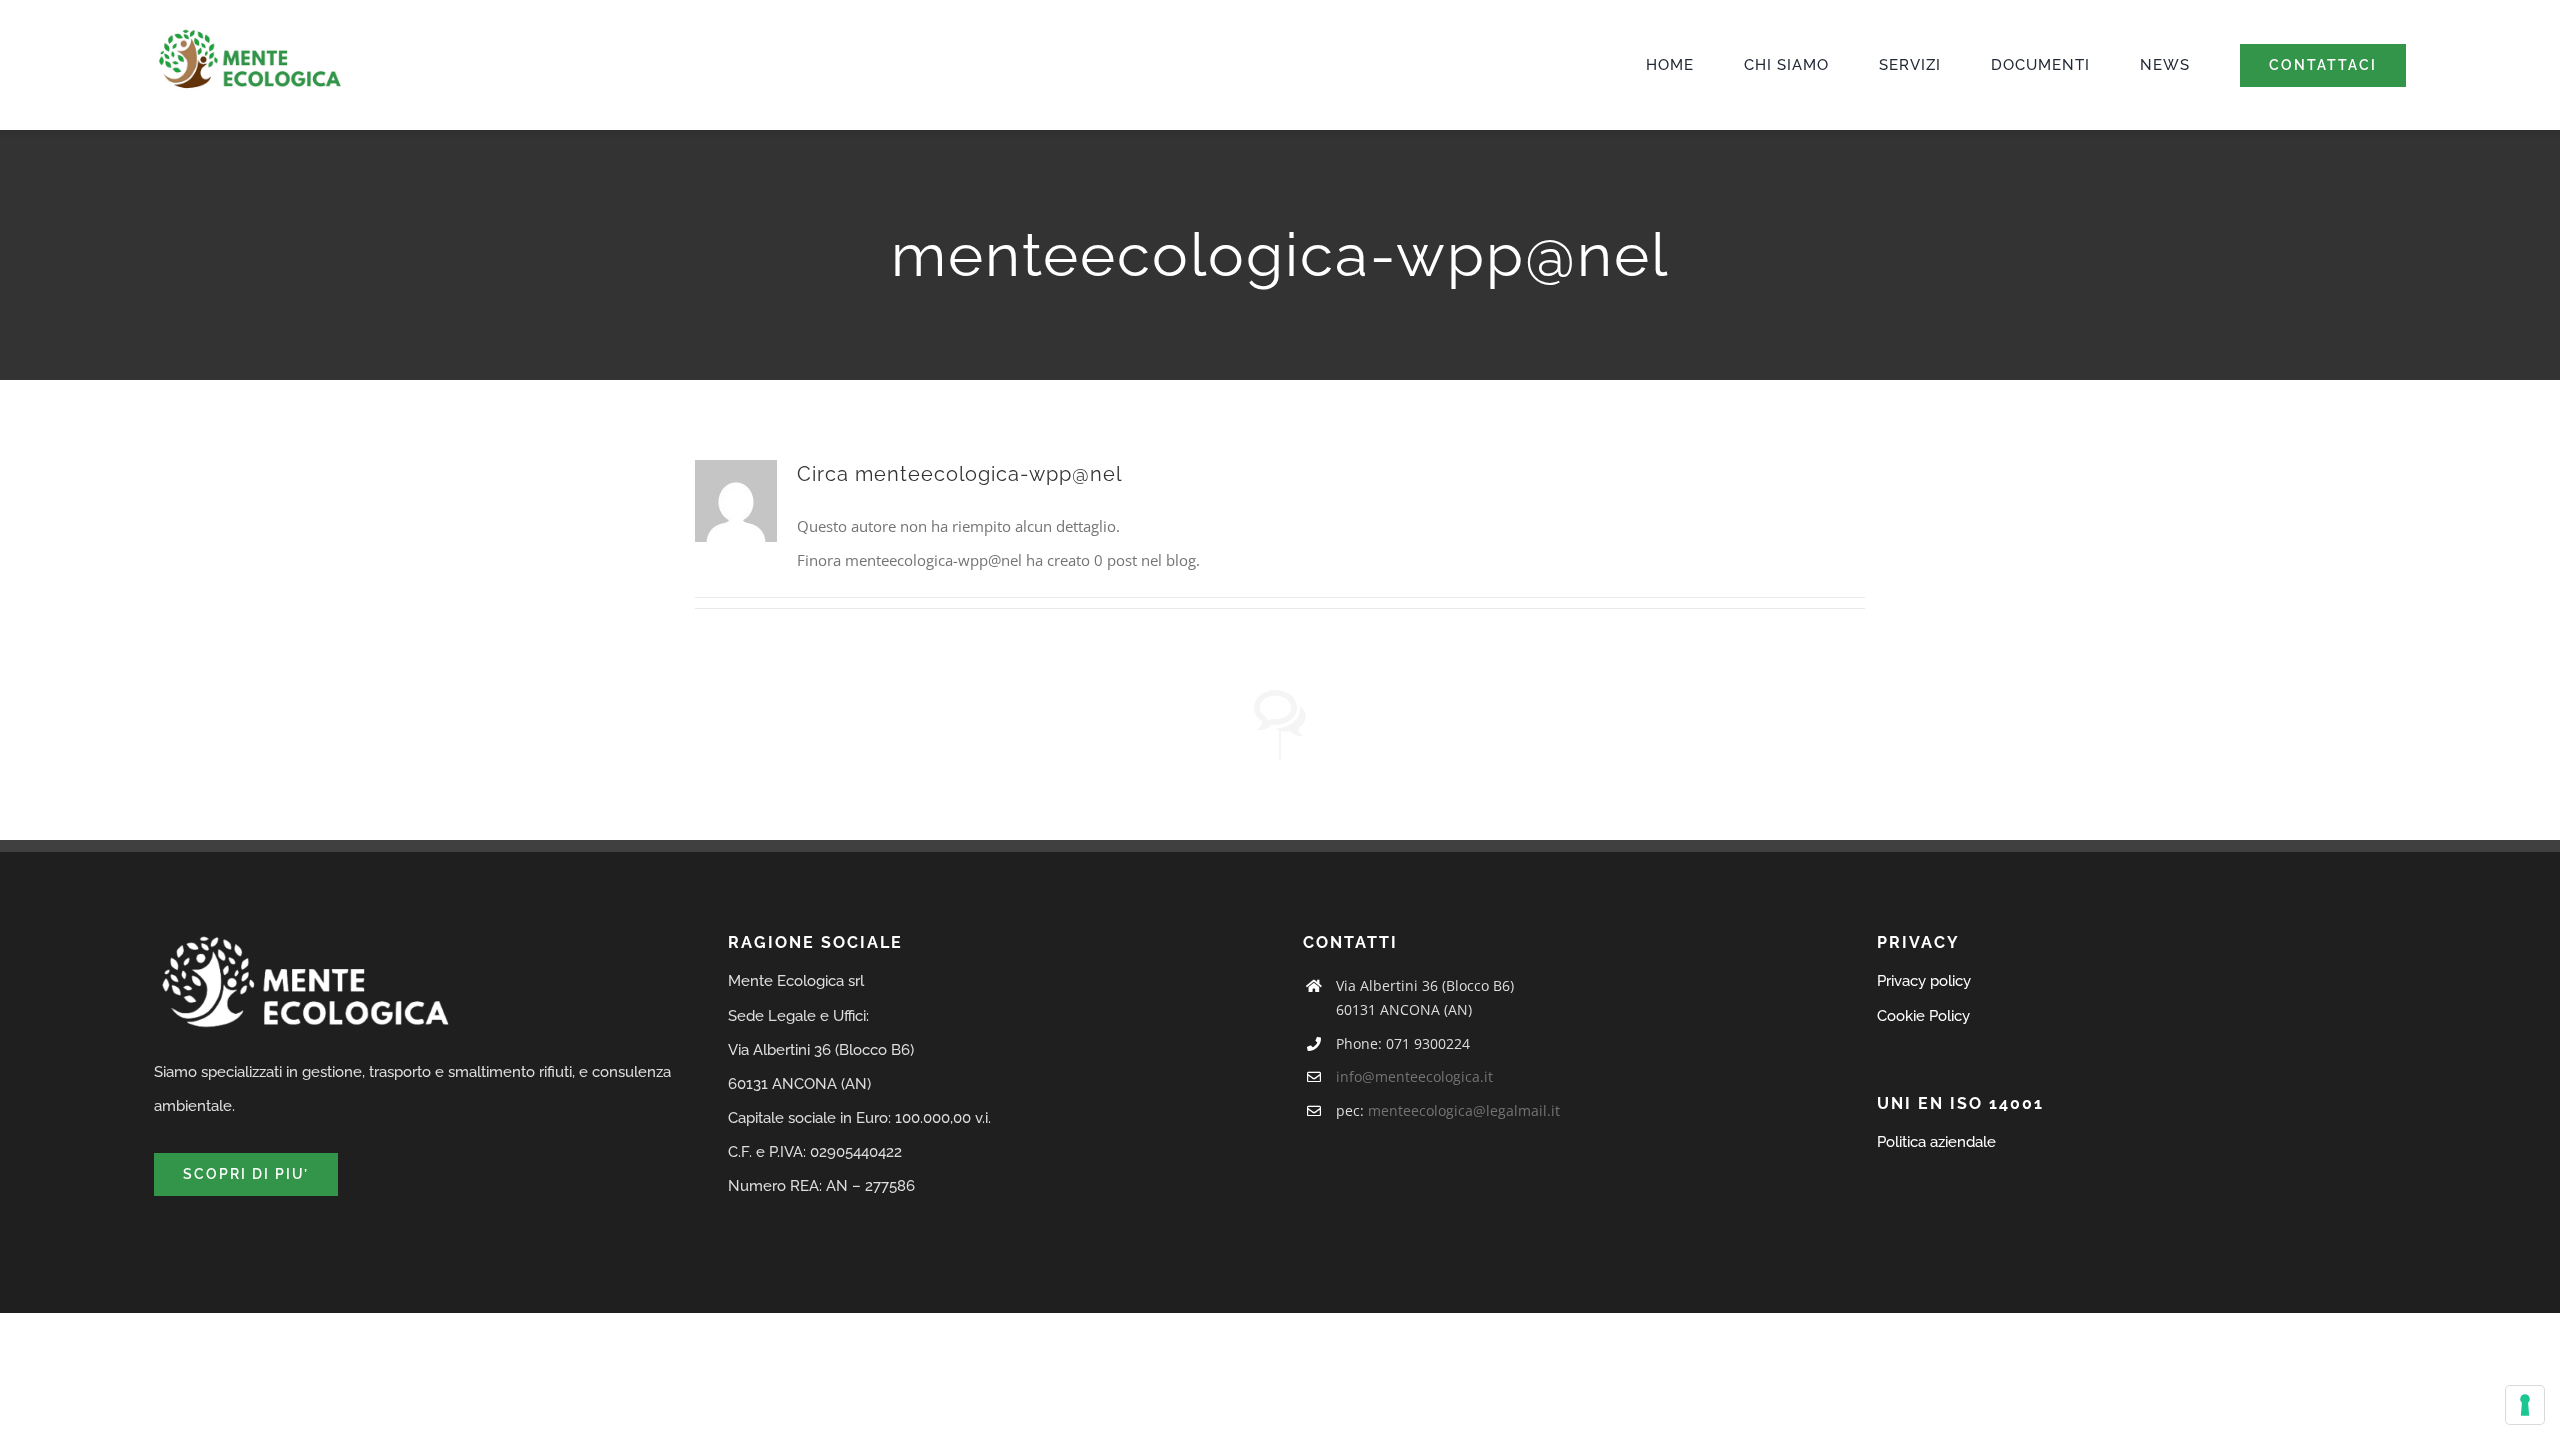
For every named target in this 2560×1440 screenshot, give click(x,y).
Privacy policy (1924, 981)
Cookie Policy (1923, 1016)
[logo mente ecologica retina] (249, 34)
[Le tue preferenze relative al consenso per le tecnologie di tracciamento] (2525, 1405)
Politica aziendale (1936, 1142)
